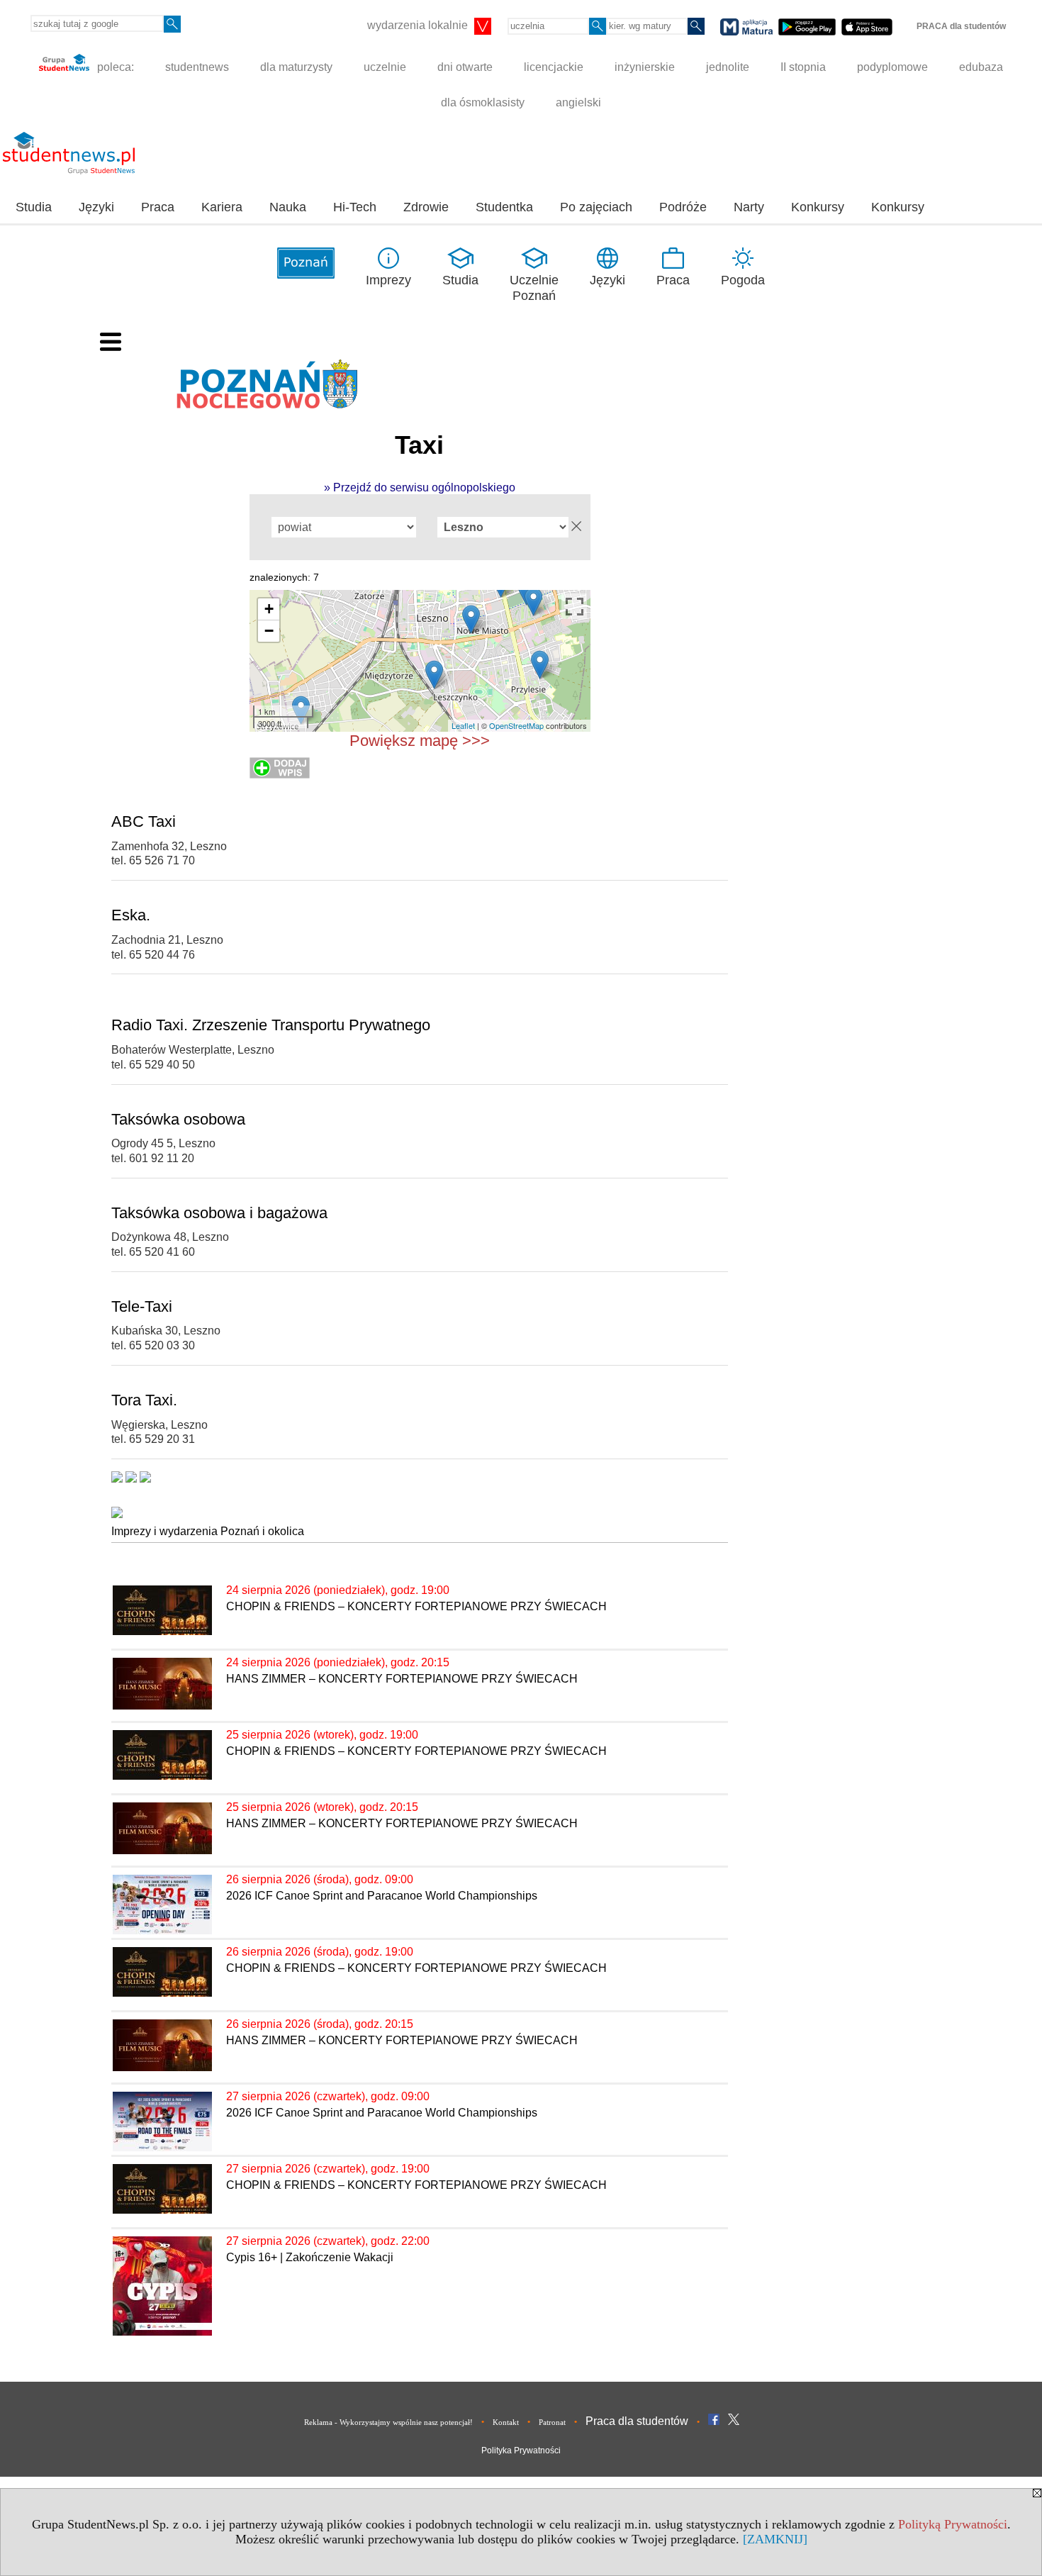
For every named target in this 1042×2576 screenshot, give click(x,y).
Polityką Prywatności (953, 2524)
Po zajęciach (596, 207)
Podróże (683, 207)
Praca (158, 207)
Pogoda (743, 280)
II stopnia (803, 67)
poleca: (114, 67)
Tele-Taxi (142, 1306)
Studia (34, 207)
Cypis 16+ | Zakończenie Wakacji (310, 2257)
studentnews (197, 67)
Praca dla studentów (637, 2421)
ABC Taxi (144, 821)
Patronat (552, 2422)
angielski (578, 102)
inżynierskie (645, 67)
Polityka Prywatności (521, 2450)
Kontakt (506, 2422)
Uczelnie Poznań (534, 288)
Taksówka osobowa (178, 1119)
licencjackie (554, 67)
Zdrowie (426, 207)
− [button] (269, 631)
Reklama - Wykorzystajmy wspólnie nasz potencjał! (388, 2422)
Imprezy (388, 280)
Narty (749, 207)
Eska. (131, 915)
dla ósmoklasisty (483, 102)
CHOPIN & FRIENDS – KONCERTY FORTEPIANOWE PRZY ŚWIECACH (416, 1606)
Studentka (504, 207)
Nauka (288, 207)
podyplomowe (892, 67)
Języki (96, 207)
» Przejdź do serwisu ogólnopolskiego (420, 487)
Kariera (222, 207)
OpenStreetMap (516, 725)
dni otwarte (465, 67)
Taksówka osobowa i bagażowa (219, 1213)
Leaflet (463, 725)
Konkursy (818, 207)
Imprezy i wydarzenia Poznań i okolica (208, 1531)
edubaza (981, 67)
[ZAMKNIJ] (775, 2539)
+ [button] (269, 609)
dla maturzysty (296, 67)
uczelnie (385, 67)
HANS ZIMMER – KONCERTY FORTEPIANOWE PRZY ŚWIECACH (402, 1679)
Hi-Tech (355, 207)
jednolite (728, 67)
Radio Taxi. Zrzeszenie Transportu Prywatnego (271, 1025)
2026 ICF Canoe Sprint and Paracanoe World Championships (382, 1896)
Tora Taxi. (144, 1400)
